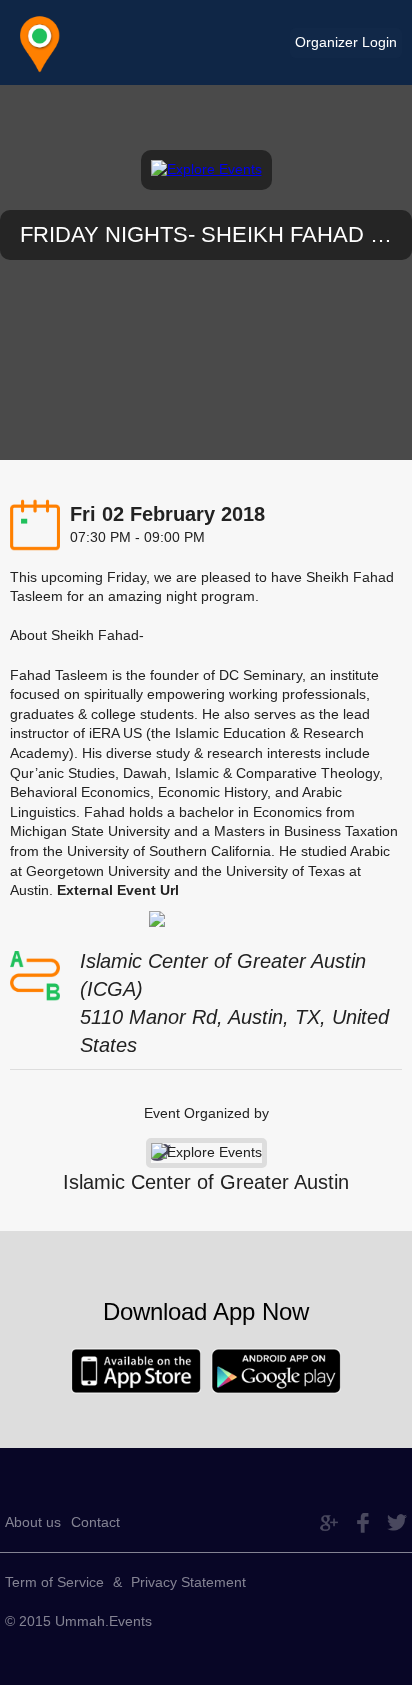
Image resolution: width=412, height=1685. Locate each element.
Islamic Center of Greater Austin (206, 1182)
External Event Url (118, 890)
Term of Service (54, 1582)
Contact (95, 1522)
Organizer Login (346, 42)
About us (33, 1522)
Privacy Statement (188, 1582)
